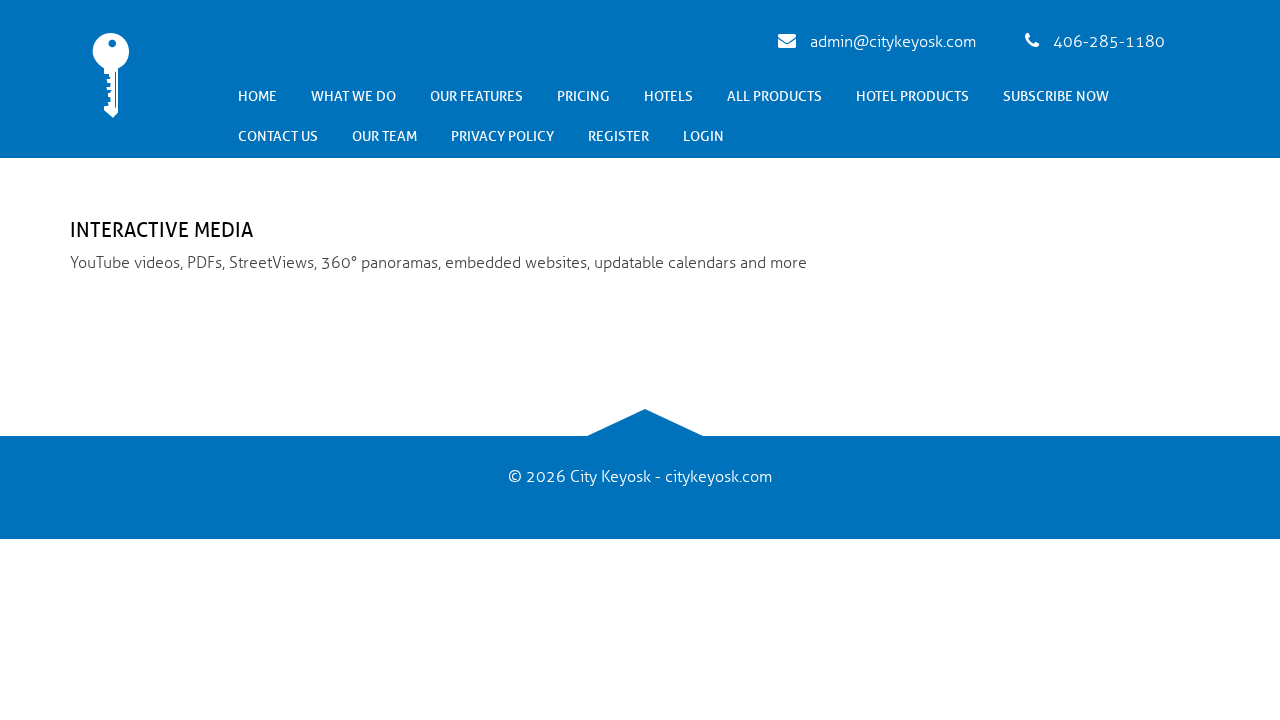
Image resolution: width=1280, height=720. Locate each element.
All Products (774, 96)
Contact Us (278, 136)
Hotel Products (912, 96)
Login (703, 136)
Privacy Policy (502, 136)
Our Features (476, 96)
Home (257, 96)
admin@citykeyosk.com (891, 42)
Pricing (583, 96)
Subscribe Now (1056, 96)
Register (618, 136)
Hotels (668, 96)
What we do (353, 96)
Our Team (384, 136)
